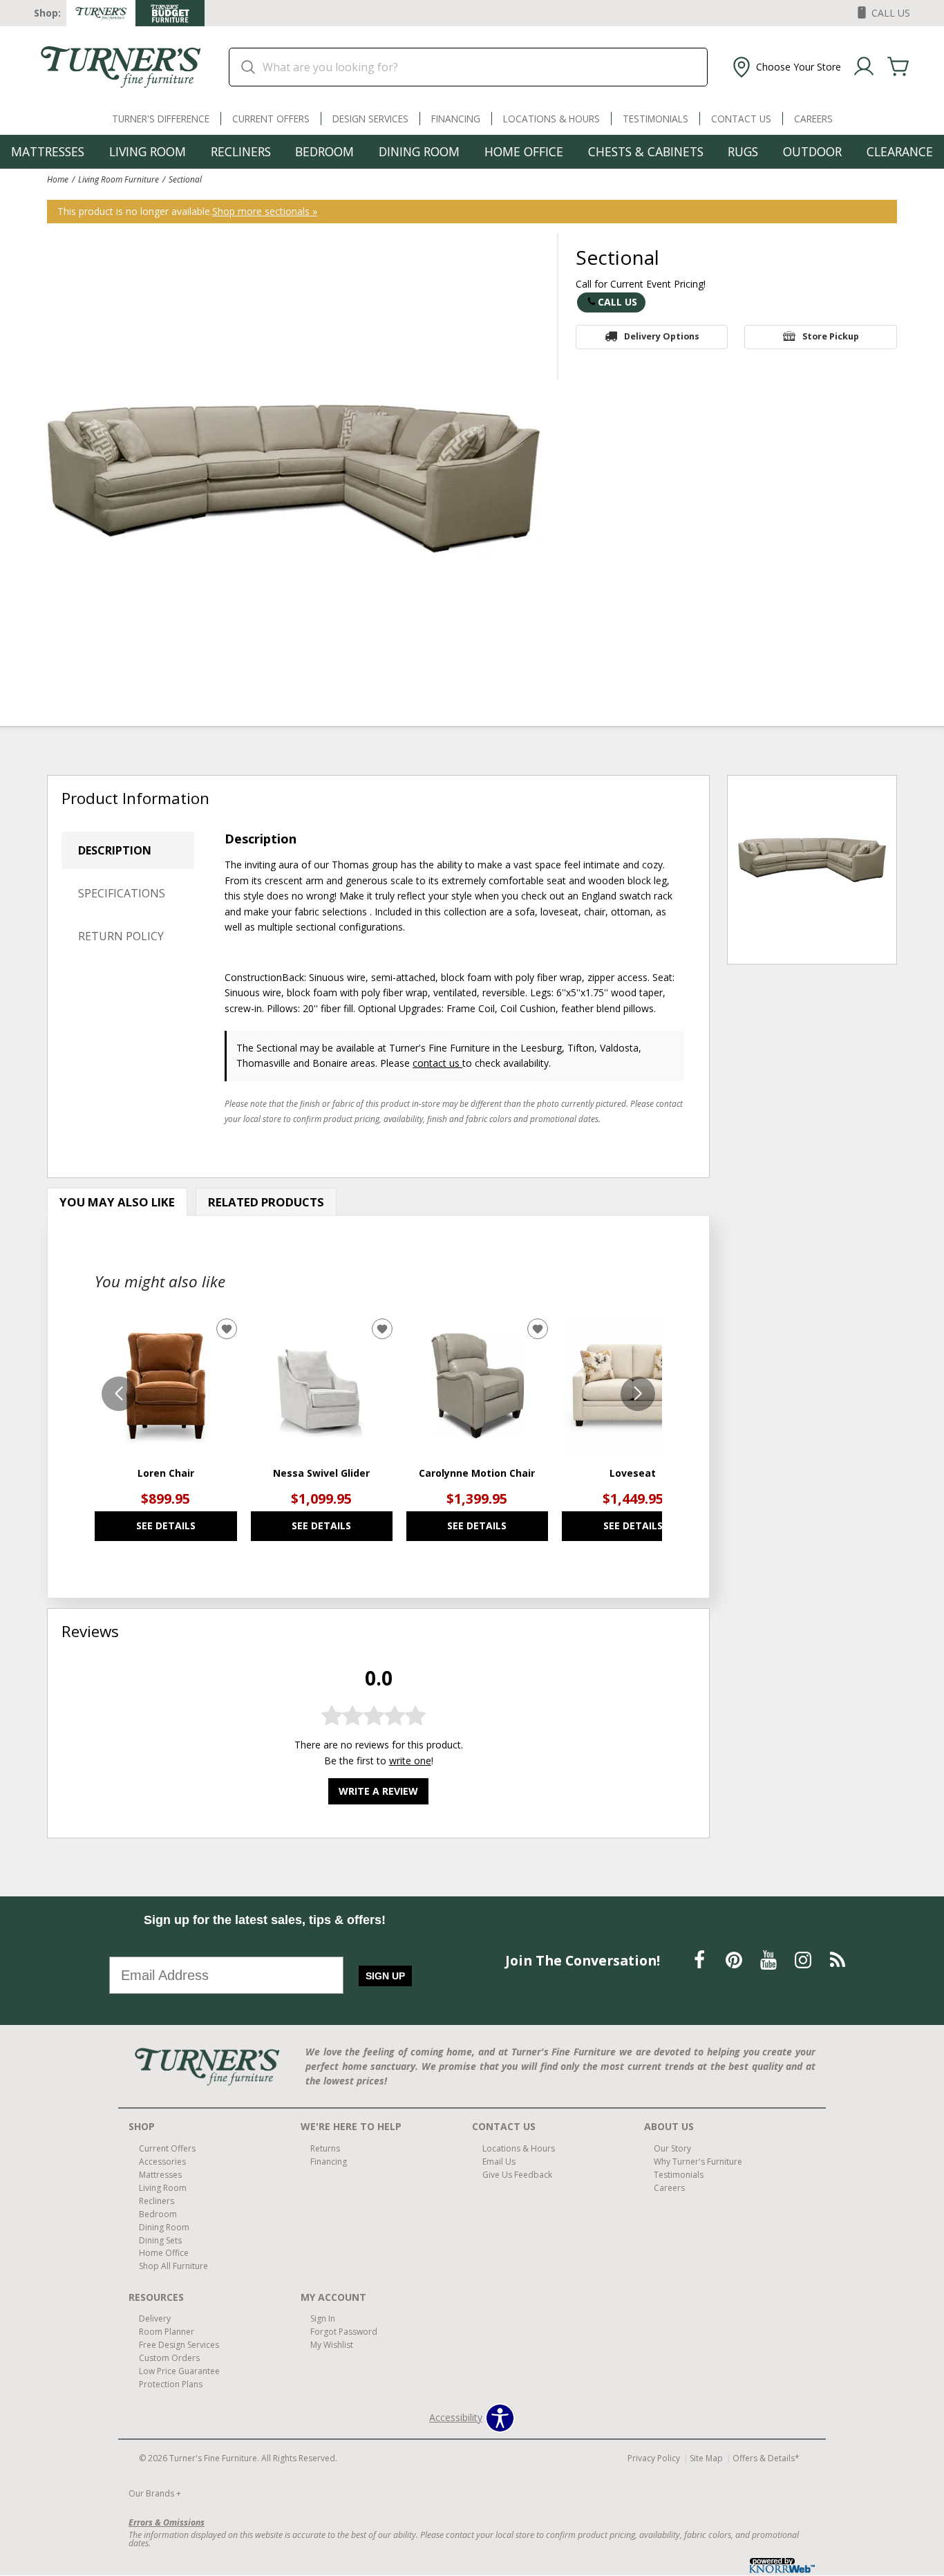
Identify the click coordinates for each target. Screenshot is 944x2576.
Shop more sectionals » (265, 211)
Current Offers (271, 119)
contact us (437, 1063)
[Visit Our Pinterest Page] (735, 1960)
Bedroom (324, 151)
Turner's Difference (161, 119)
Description (115, 850)
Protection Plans (171, 2384)
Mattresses (48, 151)
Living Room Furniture (119, 179)
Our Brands (155, 2493)
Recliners (241, 151)
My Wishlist (332, 2345)
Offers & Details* (766, 2458)
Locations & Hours (551, 119)
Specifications (122, 893)
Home (58, 179)
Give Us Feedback (517, 2175)
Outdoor (812, 151)
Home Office (524, 151)
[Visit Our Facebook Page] (701, 1960)
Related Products (266, 1202)
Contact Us (741, 119)
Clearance (900, 151)
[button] (785, 67)
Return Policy (121, 936)
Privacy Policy (654, 2458)
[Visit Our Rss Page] (838, 1960)
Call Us (617, 302)
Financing (456, 119)
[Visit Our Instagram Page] (804, 1960)
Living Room (148, 151)
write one (410, 1761)
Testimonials (655, 119)
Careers (813, 119)
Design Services (370, 119)
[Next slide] (638, 1394)
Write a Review (378, 1791)
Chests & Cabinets (646, 151)
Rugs (743, 151)
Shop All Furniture (173, 2266)
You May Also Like (117, 1202)
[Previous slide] (119, 1394)
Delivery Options (662, 336)
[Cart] (898, 67)
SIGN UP (385, 1976)
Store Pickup (831, 336)
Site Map (706, 2458)
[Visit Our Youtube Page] (770, 1960)
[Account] (864, 67)
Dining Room (419, 151)
